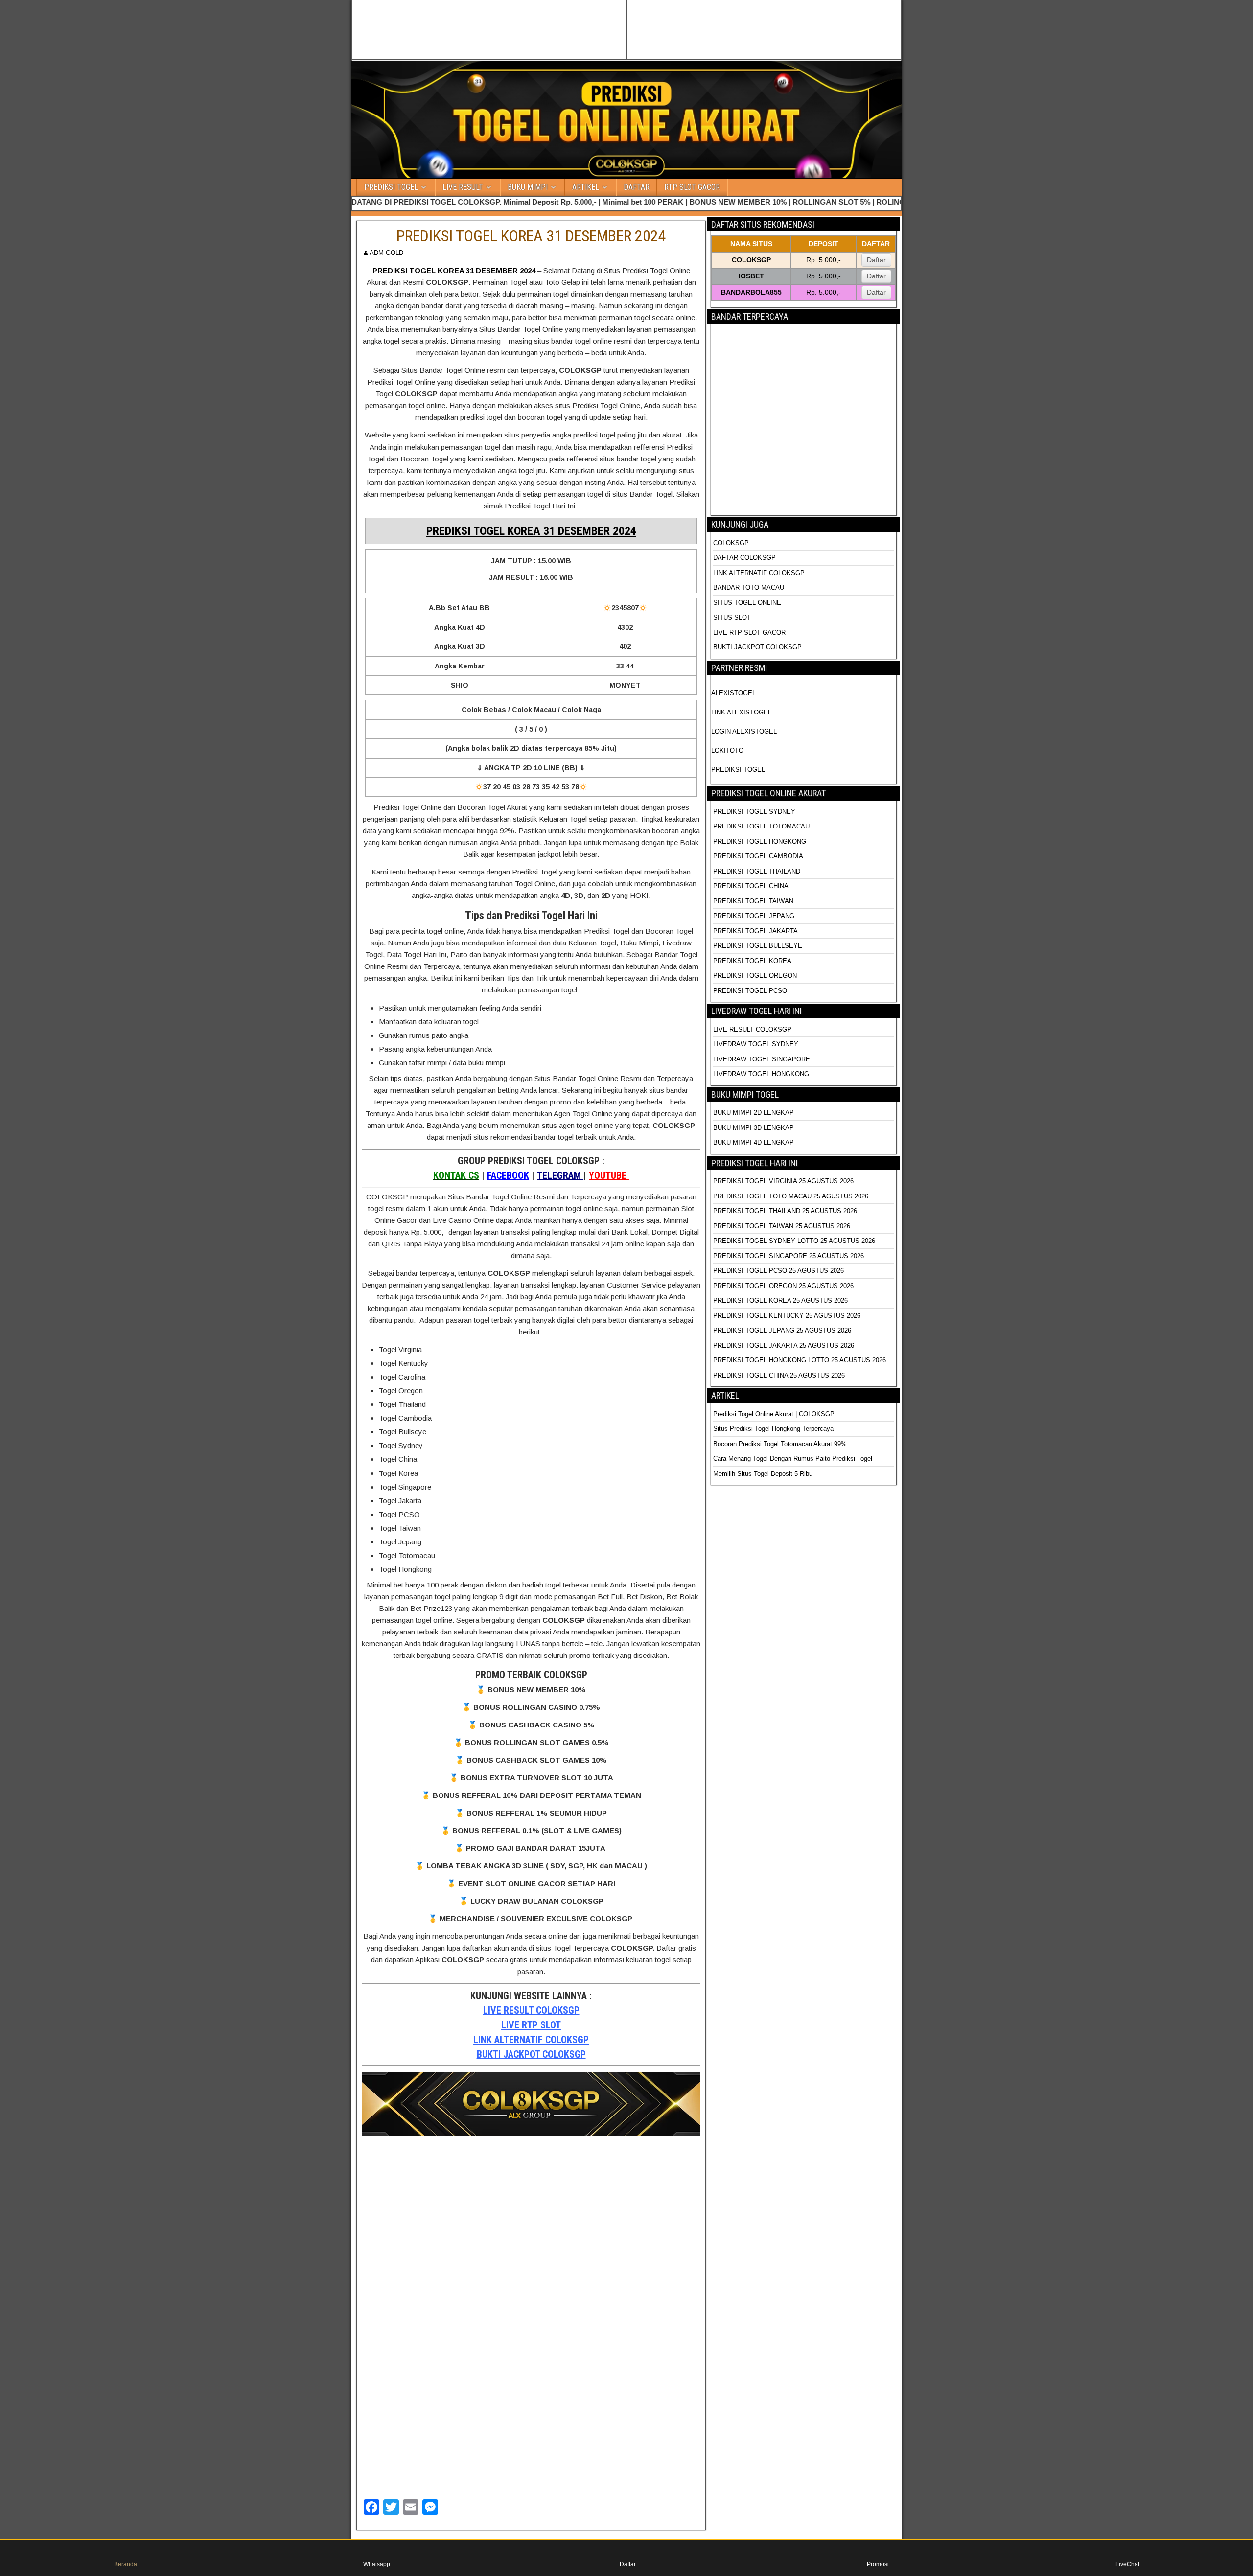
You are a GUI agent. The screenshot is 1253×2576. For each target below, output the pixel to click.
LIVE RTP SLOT (531, 2025)
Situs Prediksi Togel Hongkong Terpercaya (774, 1429)
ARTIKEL (586, 187)
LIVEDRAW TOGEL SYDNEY (756, 1044)
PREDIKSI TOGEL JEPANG (754, 916)
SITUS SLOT (732, 617)
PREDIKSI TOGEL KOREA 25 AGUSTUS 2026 (780, 1300)
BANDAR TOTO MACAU (749, 587)
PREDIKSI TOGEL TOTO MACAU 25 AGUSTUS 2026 (791, 1196)
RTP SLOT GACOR (692, 187)
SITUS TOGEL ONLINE (747, 603)
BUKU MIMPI (528, 187)
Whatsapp (377, 2564)
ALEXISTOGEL (733, 693)
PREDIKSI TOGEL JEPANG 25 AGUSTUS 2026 (782, 1330)
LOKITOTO (727, 750)
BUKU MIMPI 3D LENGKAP (754, 1128)
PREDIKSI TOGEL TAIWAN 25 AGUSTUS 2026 (782, 1226)
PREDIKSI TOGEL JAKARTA (755, 931)
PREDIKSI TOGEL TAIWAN (753, 901)
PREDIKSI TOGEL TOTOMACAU (761, 826)
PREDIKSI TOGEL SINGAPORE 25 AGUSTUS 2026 (789, 1256)
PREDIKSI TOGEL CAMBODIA (758, 856)
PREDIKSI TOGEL (391, 187)
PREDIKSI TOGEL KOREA (752, 961)
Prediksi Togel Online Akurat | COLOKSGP (774, 1414)
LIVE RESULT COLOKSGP (531, 2010)
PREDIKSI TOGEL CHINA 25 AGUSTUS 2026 (779, 1375)
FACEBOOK (508, 1175)
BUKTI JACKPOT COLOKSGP (531, 2054)
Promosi (878, 2564)
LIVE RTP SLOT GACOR (749, 632)
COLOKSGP (731, 543)
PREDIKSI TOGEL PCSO (750, 991)
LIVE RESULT (463, 187)
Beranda (126, 2564)
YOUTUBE (609, 1175)
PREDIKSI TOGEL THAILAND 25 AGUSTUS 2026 (785, 1211)
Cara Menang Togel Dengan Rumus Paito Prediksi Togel (793, 1459)
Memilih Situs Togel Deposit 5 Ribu (763, 1474)
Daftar (876, 260)
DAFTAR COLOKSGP (744, 558)
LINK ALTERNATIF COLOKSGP (531, 2040)
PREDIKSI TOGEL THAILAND (757, 871)
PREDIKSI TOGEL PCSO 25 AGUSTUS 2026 (778, 1271)
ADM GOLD (386, 253)
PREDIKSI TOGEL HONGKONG (760, 841)
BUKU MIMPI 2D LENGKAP (754, 1113)
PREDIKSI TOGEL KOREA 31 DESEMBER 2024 (531, 236)
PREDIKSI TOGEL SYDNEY (754, 812)
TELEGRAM (560, 1175)
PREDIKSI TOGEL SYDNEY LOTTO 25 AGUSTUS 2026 (794, 1241)
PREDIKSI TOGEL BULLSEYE (758, 946)
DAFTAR (637, 187)
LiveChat (1127, 2564)
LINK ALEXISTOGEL (741, 712)
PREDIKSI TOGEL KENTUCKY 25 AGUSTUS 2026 (787, 1316)
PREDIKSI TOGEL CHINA (751, 886)
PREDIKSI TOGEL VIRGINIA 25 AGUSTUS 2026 (783, 1181)
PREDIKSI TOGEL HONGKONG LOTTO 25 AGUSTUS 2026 (800, 1360)
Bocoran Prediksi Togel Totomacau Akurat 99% (780, 1444)
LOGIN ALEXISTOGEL (744, 731)
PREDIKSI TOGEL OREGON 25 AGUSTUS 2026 (783, 1286)
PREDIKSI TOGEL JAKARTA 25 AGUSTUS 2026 (784, 1345)
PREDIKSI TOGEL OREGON (755, 976)
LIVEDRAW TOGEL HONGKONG (761, 1074)
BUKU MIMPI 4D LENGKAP (754, 1142)
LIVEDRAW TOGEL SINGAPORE (762, 1059)
